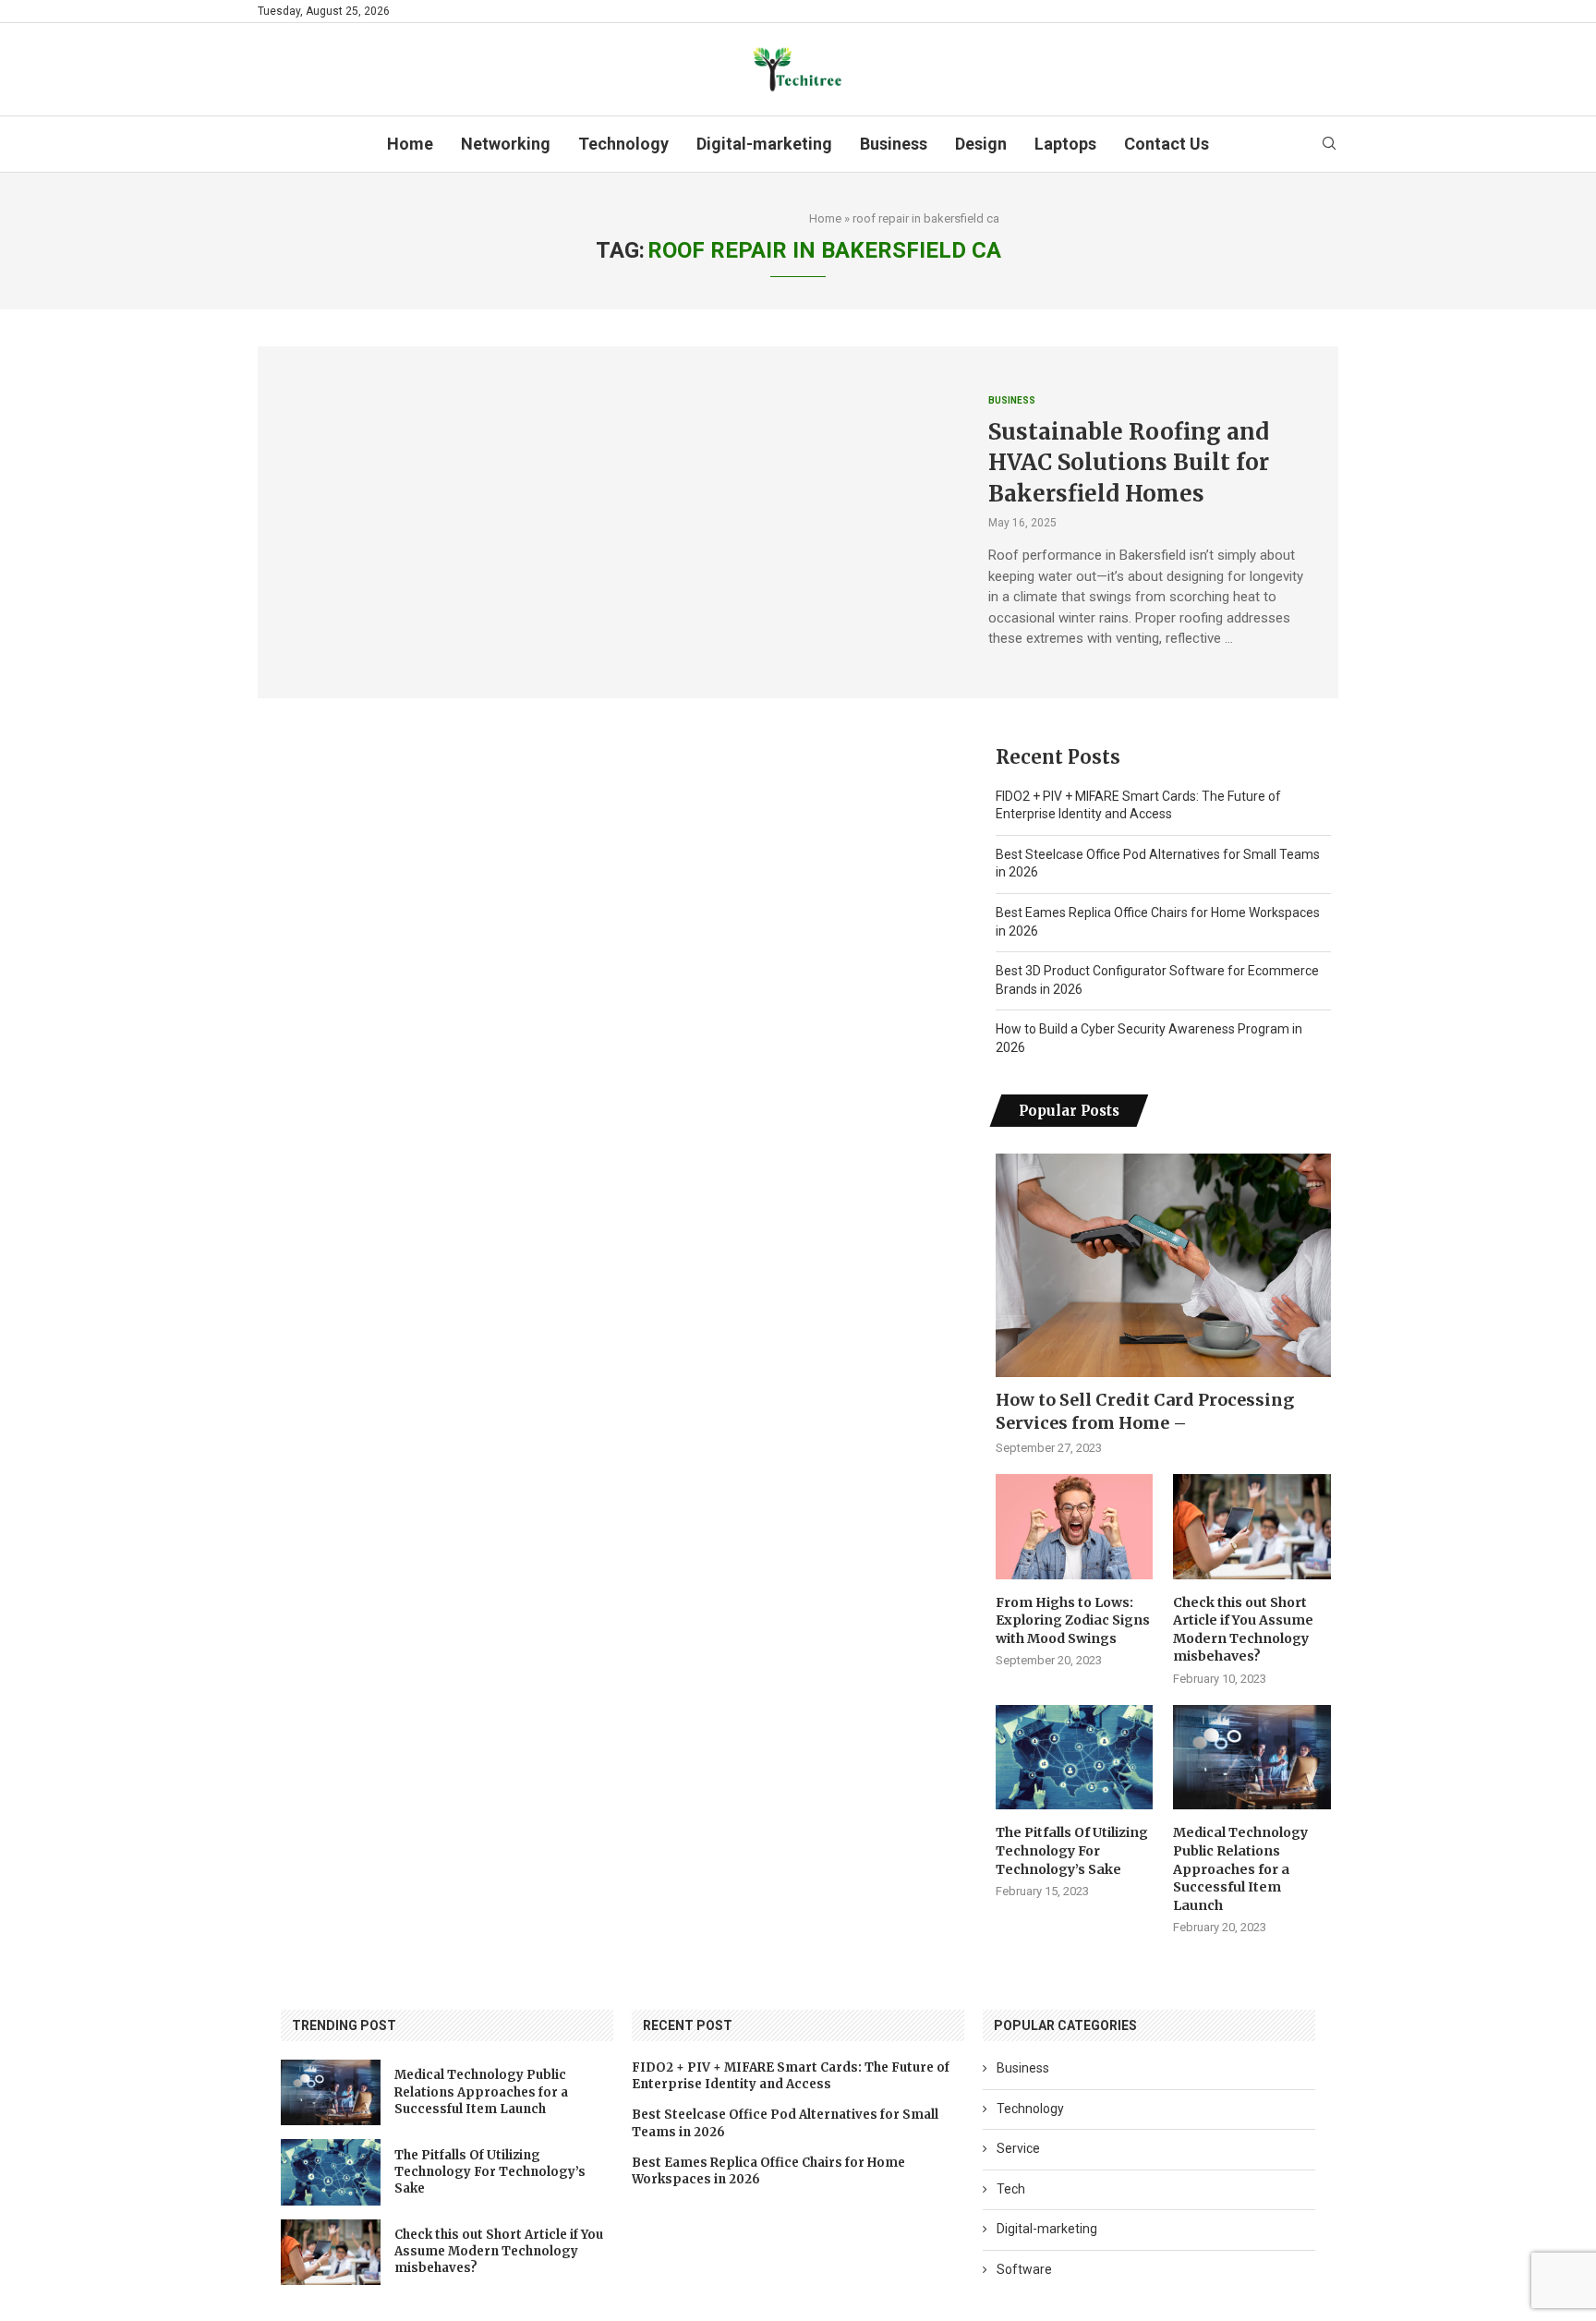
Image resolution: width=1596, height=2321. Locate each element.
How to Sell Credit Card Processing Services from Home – (1145, 1411)
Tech (1011, 2189)
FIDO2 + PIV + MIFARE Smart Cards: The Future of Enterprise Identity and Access (791, 2076)
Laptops (1065, 144)
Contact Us (1167, 144)
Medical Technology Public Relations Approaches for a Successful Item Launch (1240, 1868)
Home (410, 144)
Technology (623, 144)
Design (981, 144)
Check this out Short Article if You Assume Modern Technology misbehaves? (1243, 1630)
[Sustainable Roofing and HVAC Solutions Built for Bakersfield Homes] (609, 522)
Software (1024, 2269)
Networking (506, 144)
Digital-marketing (764, 144)
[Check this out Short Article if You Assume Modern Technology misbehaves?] (1251, 1527)
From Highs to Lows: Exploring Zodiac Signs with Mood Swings (1073, 1620)
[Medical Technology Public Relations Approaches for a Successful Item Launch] (1251, 1758)
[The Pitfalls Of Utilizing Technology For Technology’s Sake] (1074, 1758)
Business (894, 144)
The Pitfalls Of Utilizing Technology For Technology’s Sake (1072, 1850)
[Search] (1329, 144)
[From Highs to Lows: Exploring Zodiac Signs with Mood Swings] (1074, 1527)
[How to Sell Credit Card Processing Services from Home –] (1163, 1265)
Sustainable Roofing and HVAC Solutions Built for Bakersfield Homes (1129, 463)
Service (1018, 2148)
